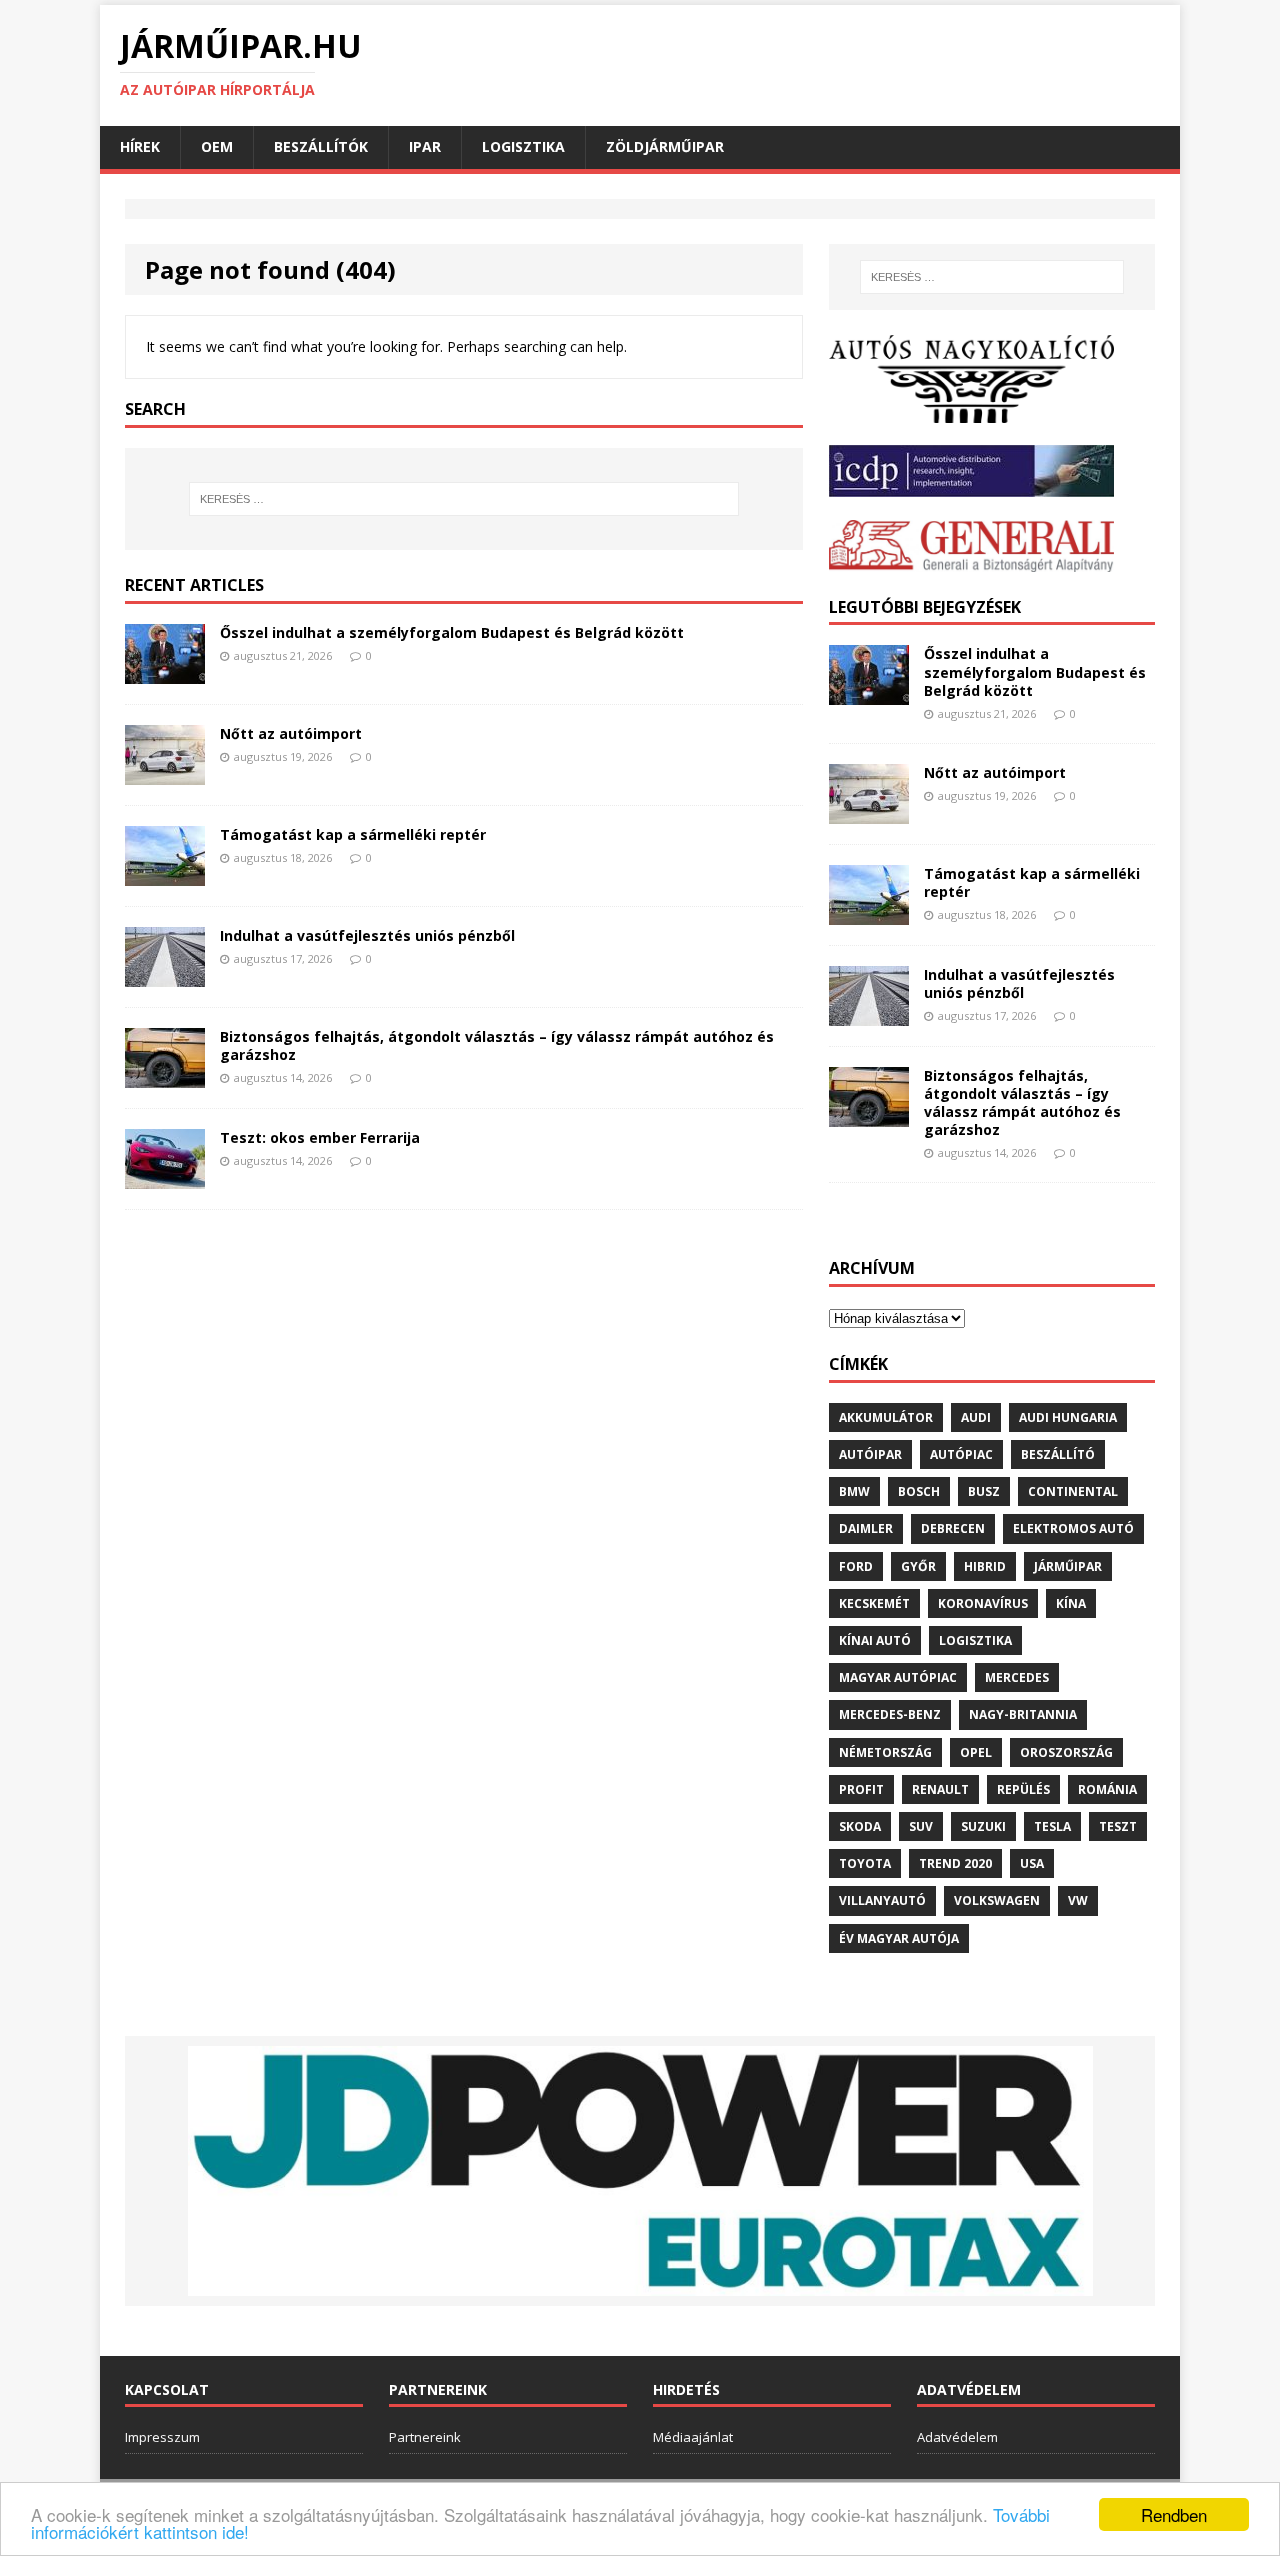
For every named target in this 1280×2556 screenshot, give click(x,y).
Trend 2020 (955, 1863)
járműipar (1068, 1566)
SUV (921, 1826)
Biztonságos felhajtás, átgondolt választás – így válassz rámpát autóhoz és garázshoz (497, 1045)
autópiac (961, 1454)
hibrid (985, 1566)
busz (984, 1491)
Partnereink (425, 2437)
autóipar (870, 1454)
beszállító (1058, 1454)
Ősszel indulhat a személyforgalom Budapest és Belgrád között (452, 632)
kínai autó (875, 1640)
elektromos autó (1073, 1528)
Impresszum (162, 2437)
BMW (854, 1491)
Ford (856, 1566)
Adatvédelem (957, 2437)
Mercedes (1017, 1677)
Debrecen (953, 1528)
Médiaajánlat (693, 2437)
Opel (976, 1752)
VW (1078, 1900)
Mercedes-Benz (890, 1714)
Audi (976, 1417)
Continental (1073, 1491)
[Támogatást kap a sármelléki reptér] (165, 873)
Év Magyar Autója (899, 1938)
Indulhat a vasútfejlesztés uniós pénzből (367, 935)
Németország (885, 1752)
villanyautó (882, 1900)
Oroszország (1066, 1752)
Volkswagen (997, 1900)
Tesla (1052, 1826)
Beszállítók (321, 146)
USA (1032, 1863)
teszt (1118, 1826)
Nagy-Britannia (1023, 1714)
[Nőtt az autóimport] (165, 772)
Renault (940, 1789)
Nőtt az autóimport (291, 733)
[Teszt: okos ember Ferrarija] (165, 1176)
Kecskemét (874, 1603)
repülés (1023, 1789)
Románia (1107, 1789)
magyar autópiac (898, 1677)
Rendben (1174, 2514)
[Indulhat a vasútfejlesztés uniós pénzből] (165, 974)
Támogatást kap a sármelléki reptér (353, 834)
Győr (918, 1566)
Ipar (425, 146)
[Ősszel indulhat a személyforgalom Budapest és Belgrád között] (165, 671)
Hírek (140, 146)
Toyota (865, 1863)
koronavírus (983, 1603)
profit (861, 1789)
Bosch (919, 1491)
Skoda (860, 1826)
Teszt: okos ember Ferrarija (320, 1137)
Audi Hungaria (1068, 1417)
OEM (217, 146)
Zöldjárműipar (665, 146)
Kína (1071, 1603)
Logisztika (523, 146)
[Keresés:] (464, 499)
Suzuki (983, 1826)
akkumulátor (886, 1417)
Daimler (866, 1528)
